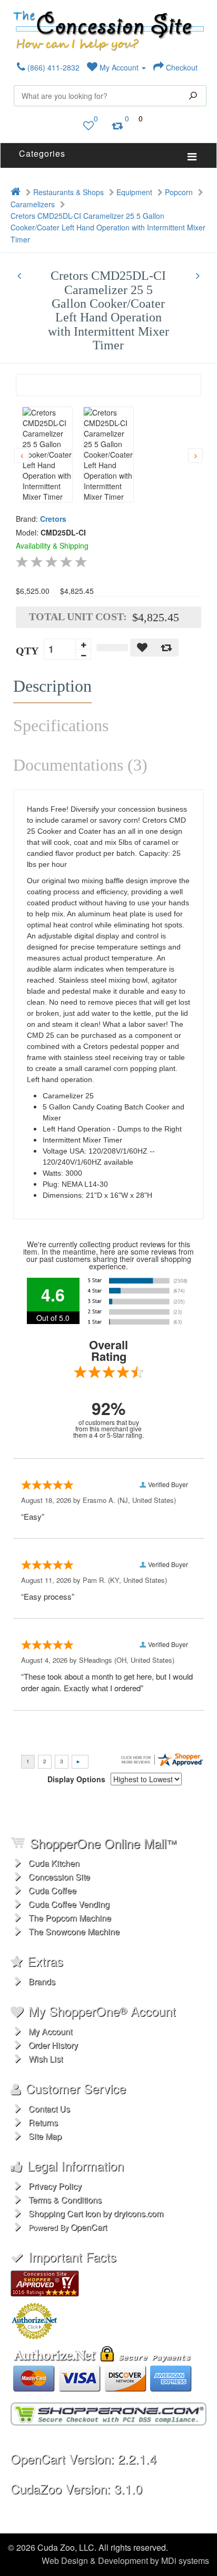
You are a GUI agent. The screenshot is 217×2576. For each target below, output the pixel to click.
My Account (119, 67)
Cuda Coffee (52, 1890)
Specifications (61, 725)
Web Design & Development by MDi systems (125, 2560)
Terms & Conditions (65, 2200)
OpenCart (89, 2227)
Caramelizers (33, 204)
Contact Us (49, 2109)
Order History (53, 2045)
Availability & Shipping (52, 545)
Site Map (45, 2136)
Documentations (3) (80, 765)
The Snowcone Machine (74, 1931)
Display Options (76, 1779)
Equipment (134, 192)
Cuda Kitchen (54, 1863)
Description (52, 686)
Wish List (46, 2059)
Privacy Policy (55, 2186)
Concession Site (59, 1877)
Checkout (181, 67)
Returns (43, 2122)
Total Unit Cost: (78, 617)
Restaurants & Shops (68, 192)
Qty (27, 651)
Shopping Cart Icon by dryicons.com (96, 2213)
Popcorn (179, 192)
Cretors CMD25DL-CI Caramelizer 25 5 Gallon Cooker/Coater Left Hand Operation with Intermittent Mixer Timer (108, 228)
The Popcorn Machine (70, 1918)
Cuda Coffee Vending (69, 1904)
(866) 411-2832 (52, 67)
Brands (42, 1981)
